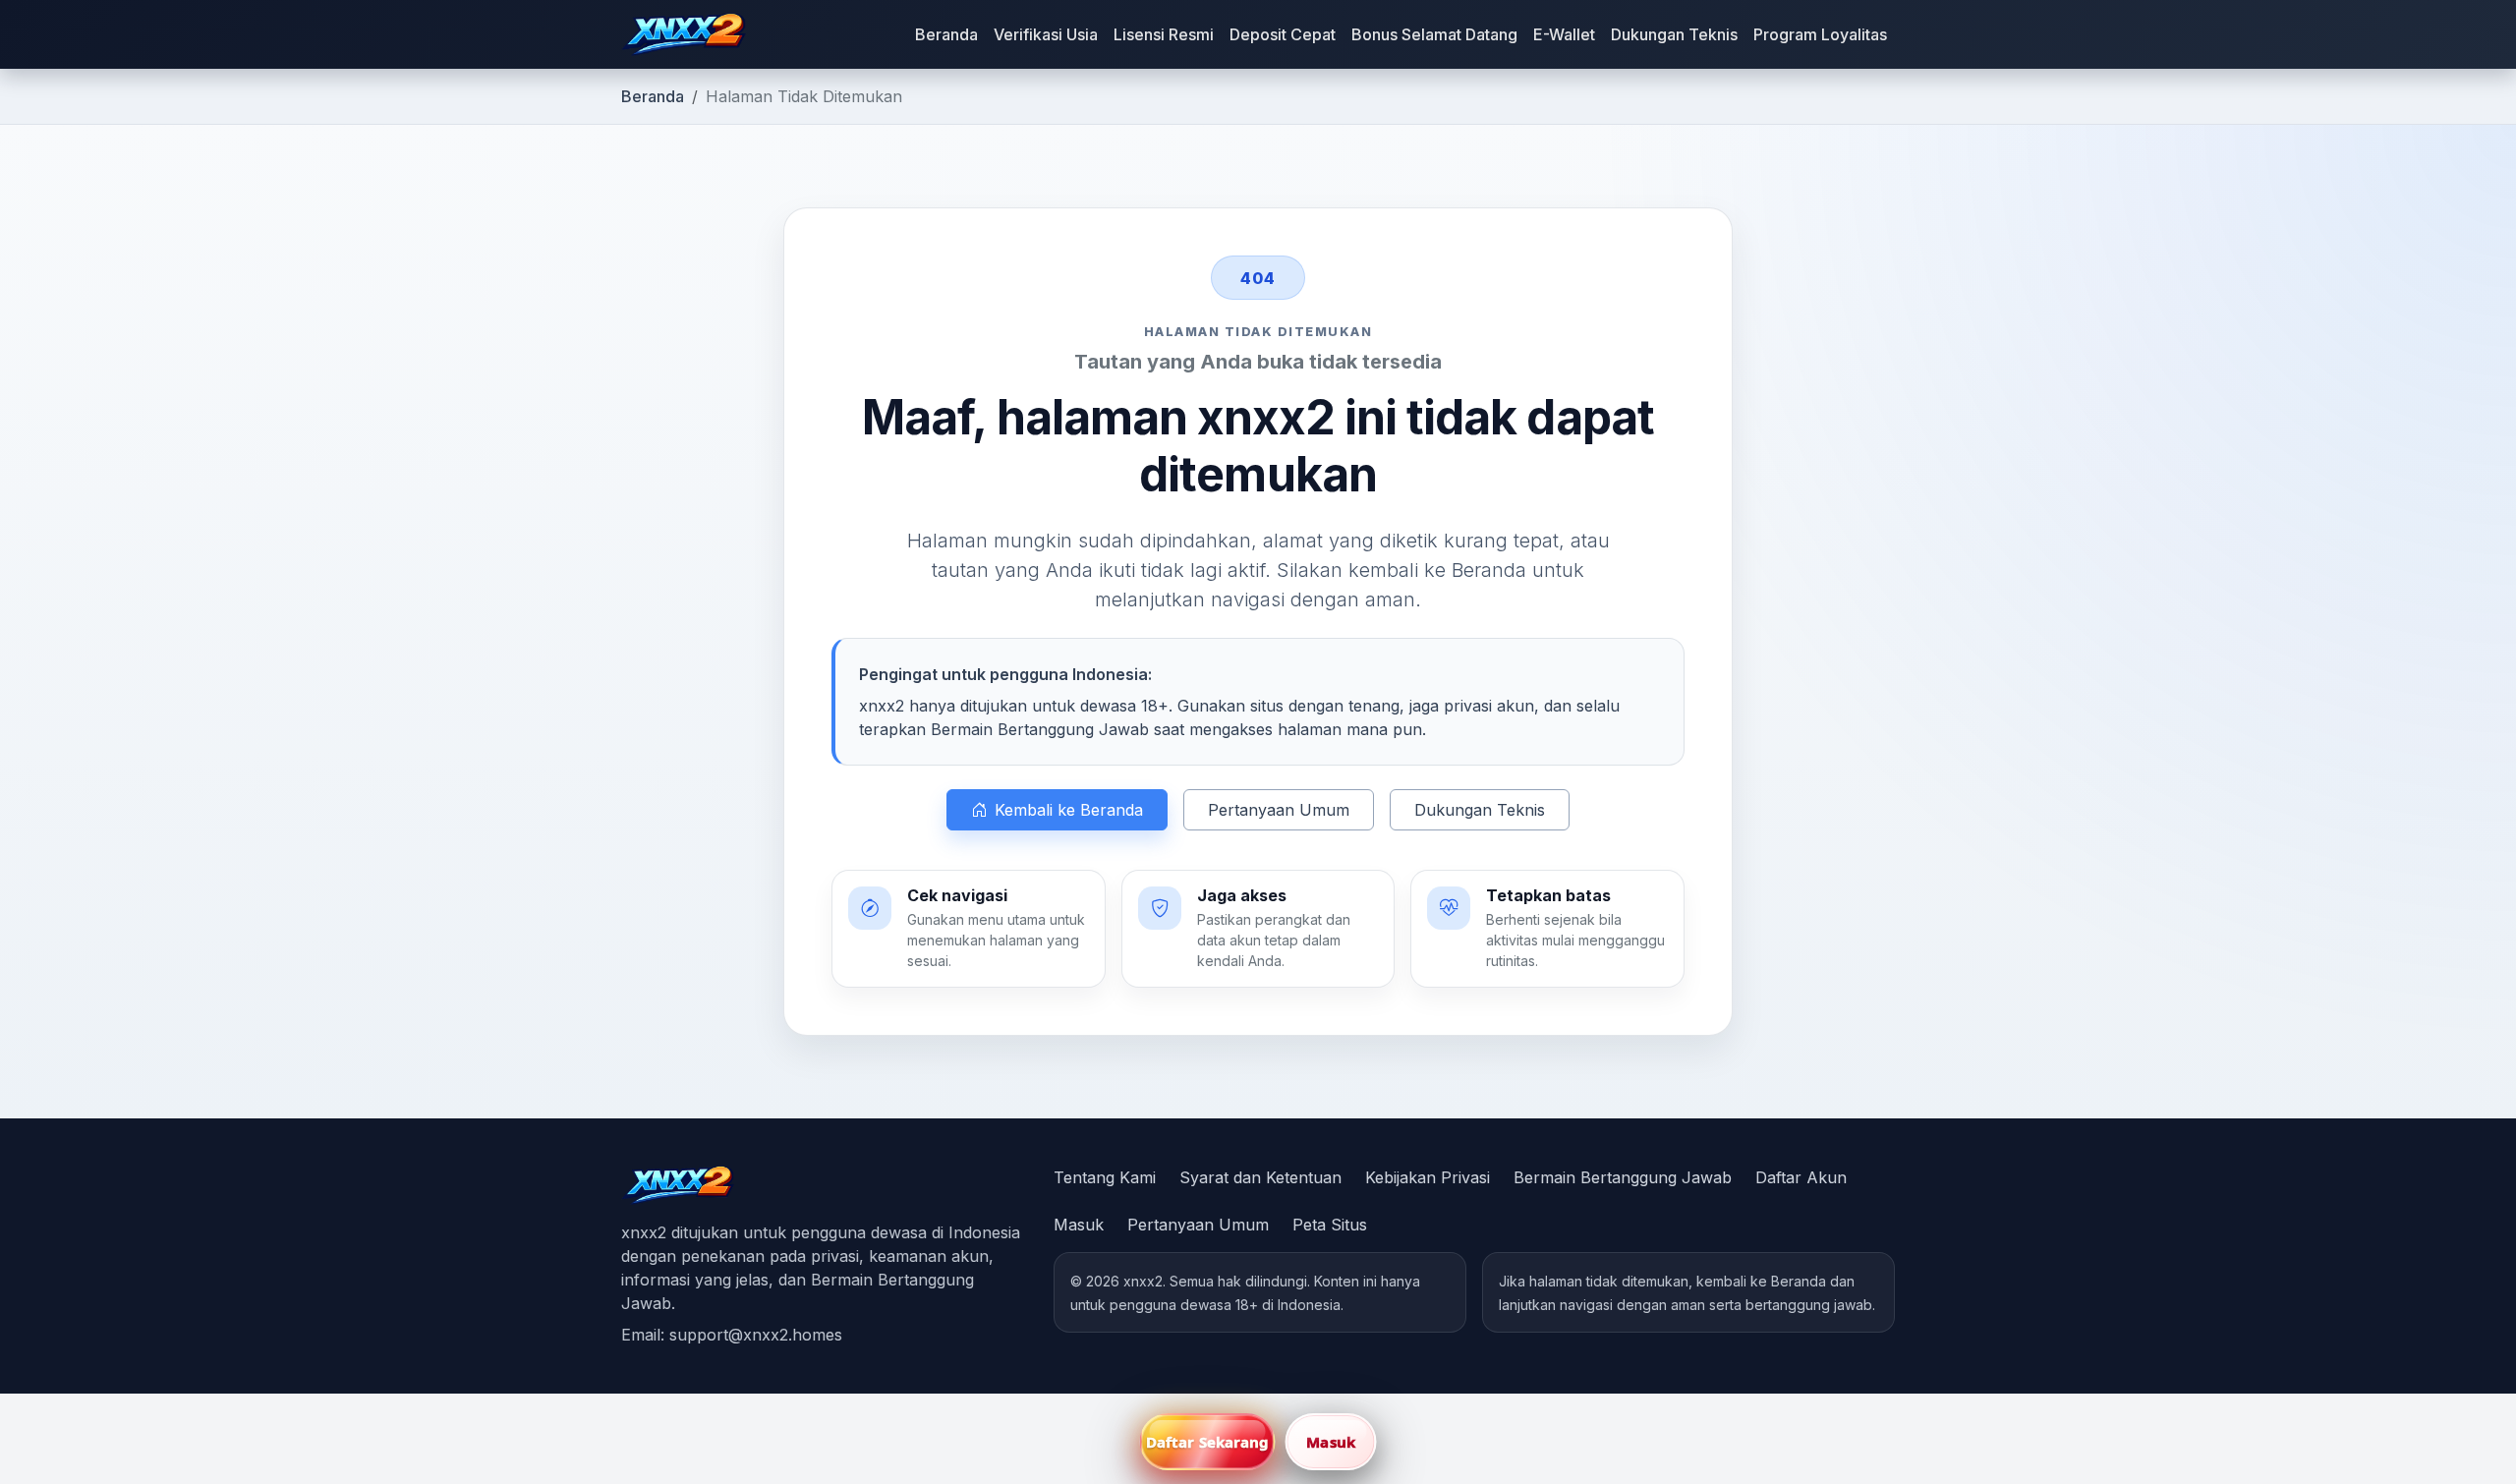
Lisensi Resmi (1164, 34)
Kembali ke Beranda (1069, 810)
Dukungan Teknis (1674, 34)
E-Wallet (1564, 34)
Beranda (946, 34)
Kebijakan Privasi (1428, 1177)
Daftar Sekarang (1208, 1442)
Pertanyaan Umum (1279, 810)
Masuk (1079, 1225)
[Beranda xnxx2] (684, 34)
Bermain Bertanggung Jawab (1623, 1177)
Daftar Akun (1801, 1177)
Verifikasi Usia (1046, 34)
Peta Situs (1330, 1225)
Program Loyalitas (1820, 34)
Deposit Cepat (1283, 34)
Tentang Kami (1105, 1177)
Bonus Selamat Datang (1434, 34)
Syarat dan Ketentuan (1260, 1177)
